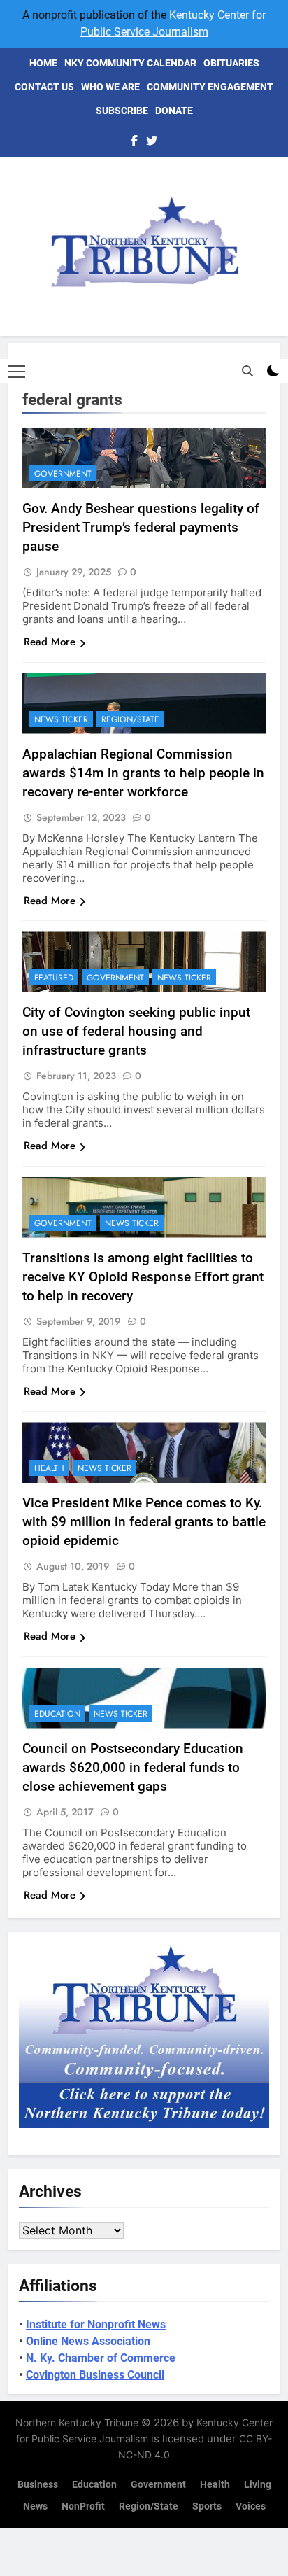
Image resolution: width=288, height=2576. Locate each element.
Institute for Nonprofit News (96, 2324)
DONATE (174, 111)
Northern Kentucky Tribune (77, 2422)
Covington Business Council (95, 2375)
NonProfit (83, 2506)
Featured (54, 978)
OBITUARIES (231, 63)
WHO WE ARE (110, 87)
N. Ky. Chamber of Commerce (101, 2358)
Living (258, 2485)
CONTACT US (44, 87)
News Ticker (61, 719)
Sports (207, 2506)
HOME (43, 63)
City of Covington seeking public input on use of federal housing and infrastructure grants (136, 1031)
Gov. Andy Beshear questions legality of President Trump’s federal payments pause (141, 527)
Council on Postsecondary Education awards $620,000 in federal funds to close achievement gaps (133, 1767)
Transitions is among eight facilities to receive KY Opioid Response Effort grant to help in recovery (143, 1277)
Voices (251, 2506)
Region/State (130, 719)
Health (49, 1468)
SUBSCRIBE (122, 111)
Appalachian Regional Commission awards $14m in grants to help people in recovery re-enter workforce (143, 773)
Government (63, 474)
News (35, 2506)
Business (38, 2485)
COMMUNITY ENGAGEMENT (210, 87)
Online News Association (88, 2341)
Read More (50, 642)
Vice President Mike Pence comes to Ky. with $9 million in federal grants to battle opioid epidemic (144, 1522)
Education (57, 1714)
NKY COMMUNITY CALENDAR (130, 63)
